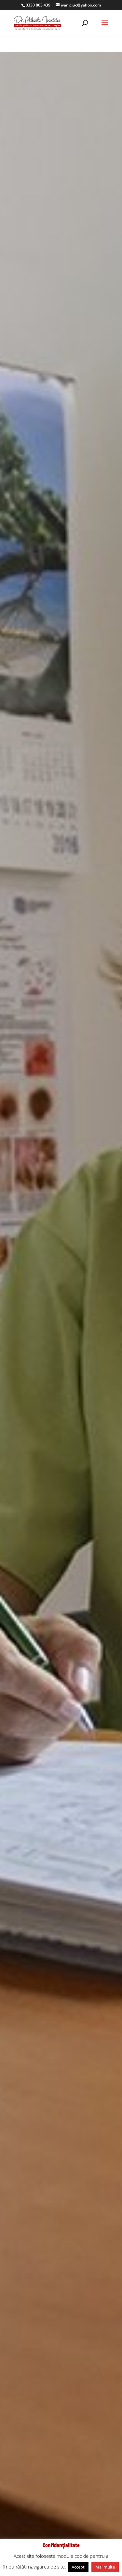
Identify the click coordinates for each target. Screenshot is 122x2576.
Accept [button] (78, 2567)
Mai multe (105, 2567)
